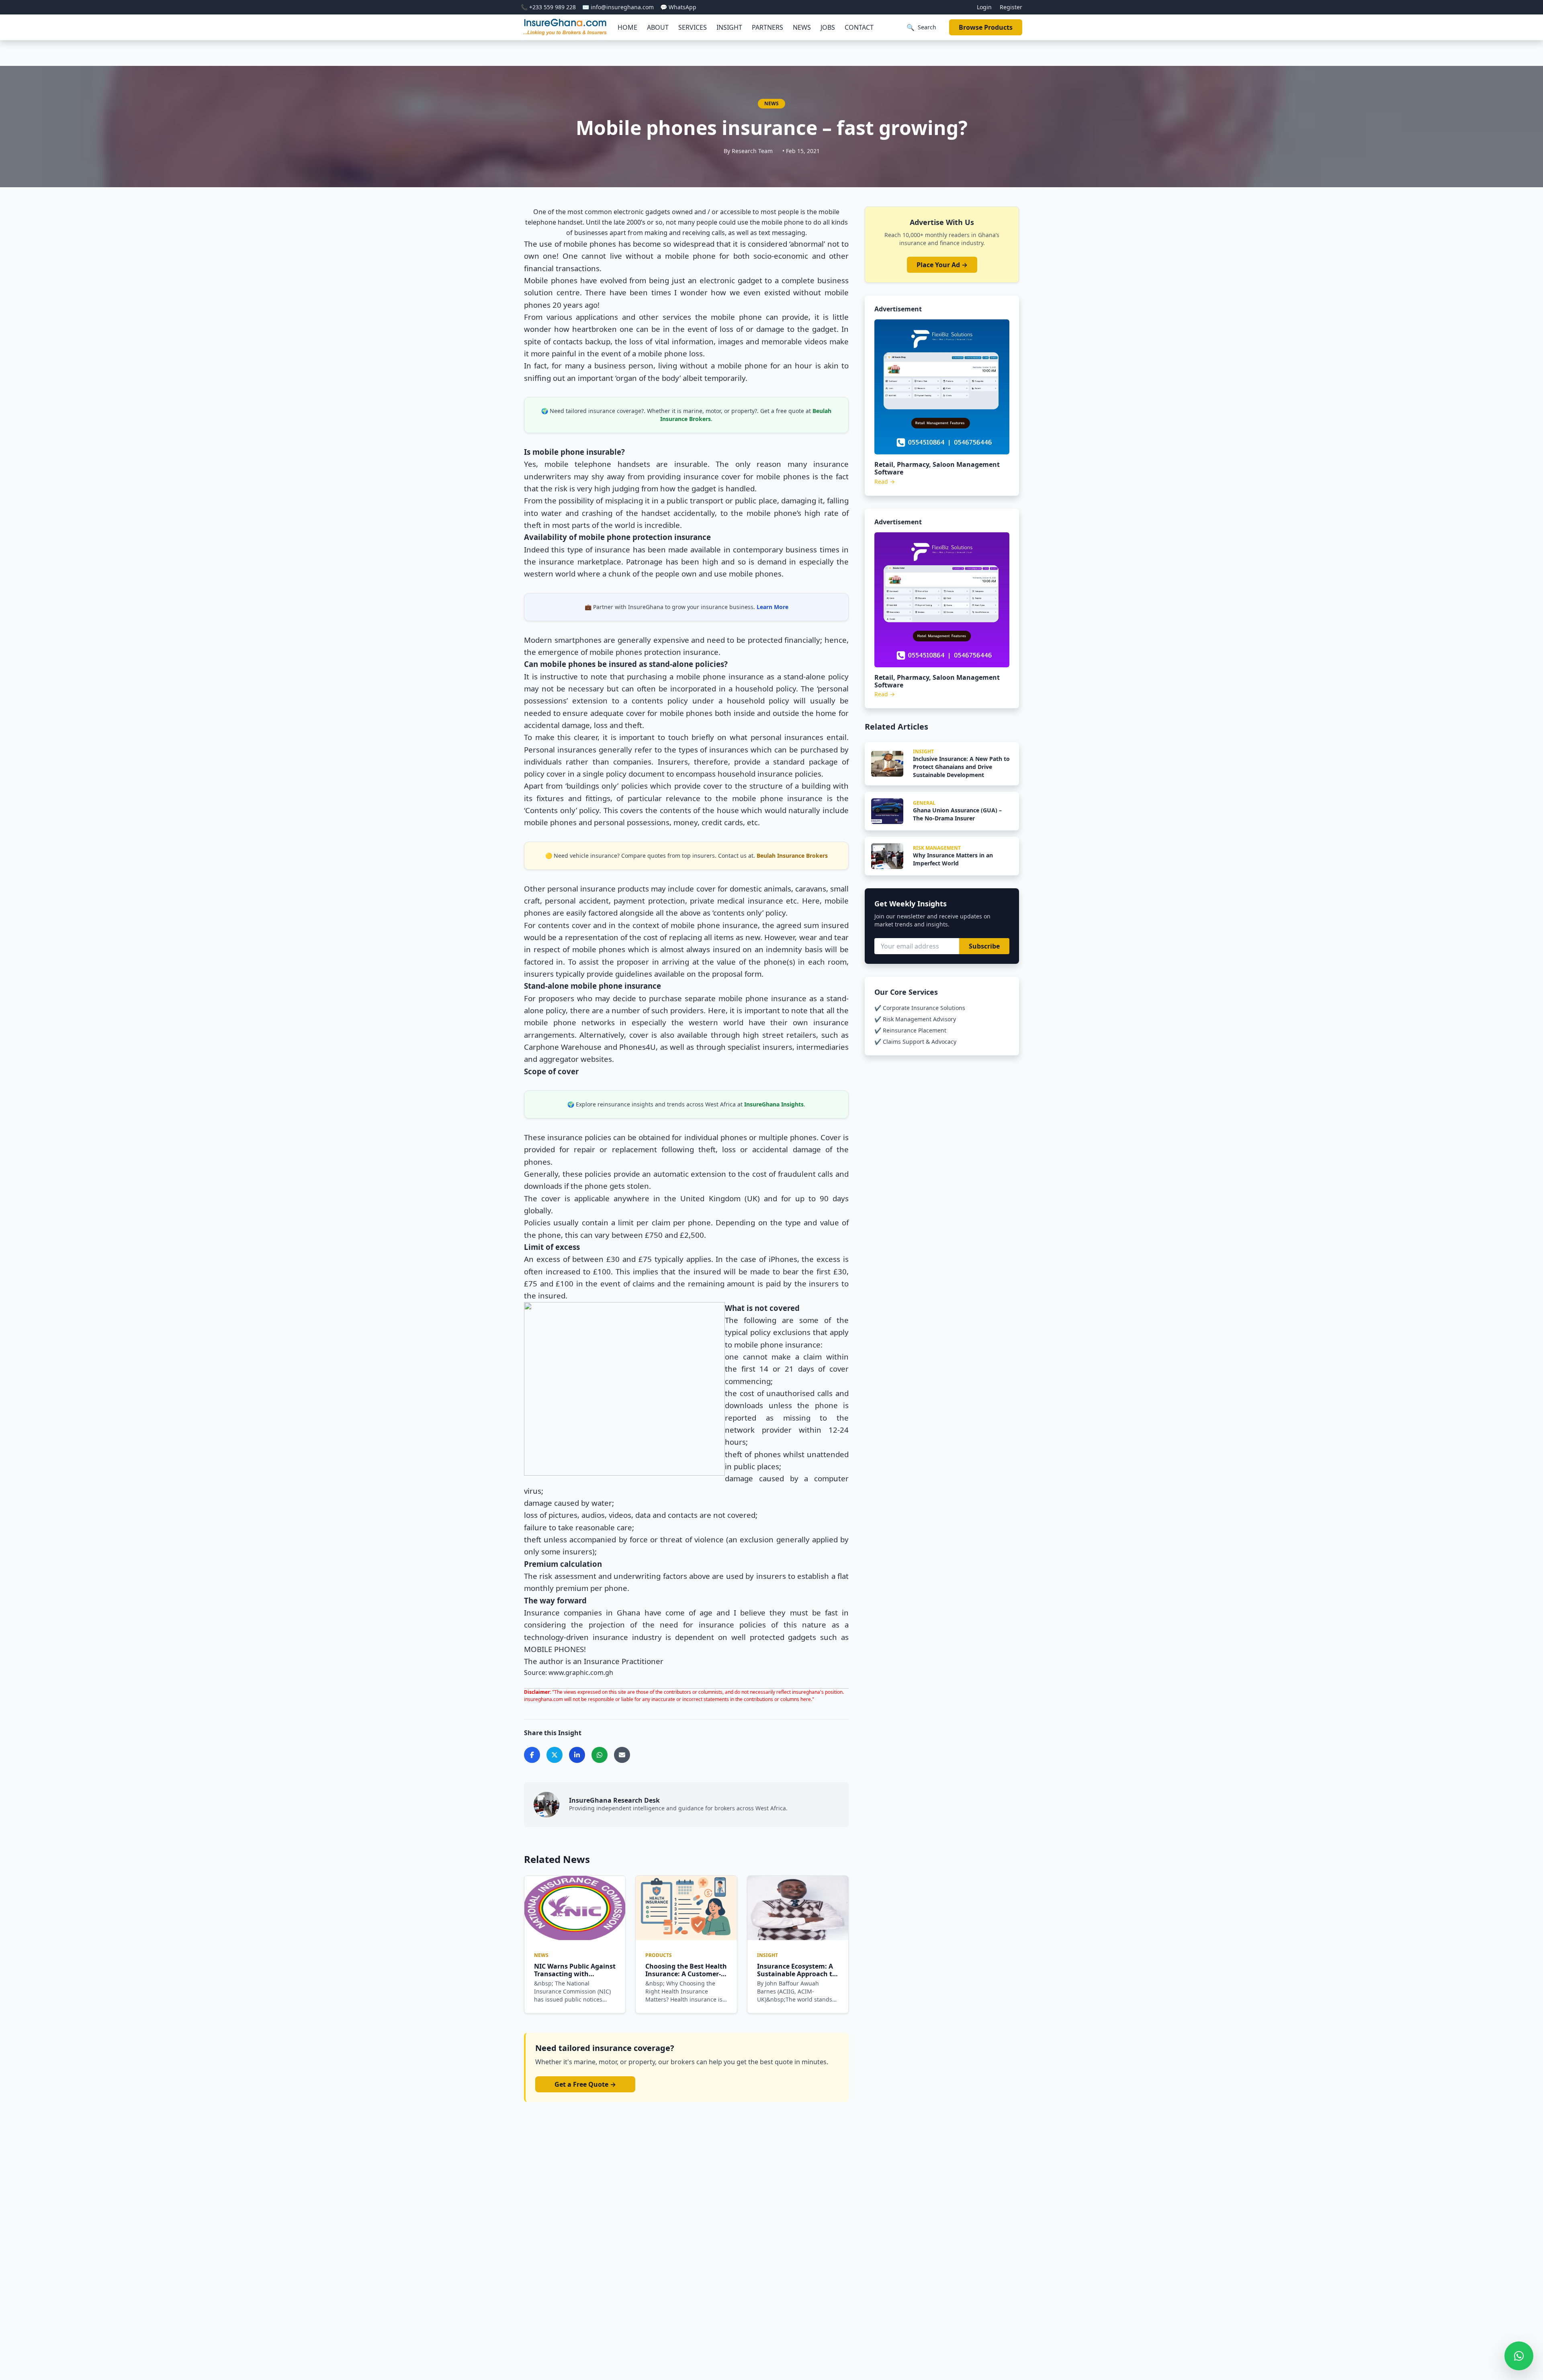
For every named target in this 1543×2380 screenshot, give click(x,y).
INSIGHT (729, 27)
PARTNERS (767, 27)
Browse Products (986, 27)
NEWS (802, 27)
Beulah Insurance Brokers (792, 856)
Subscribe (984, 946)
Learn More (773, 607)
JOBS (828, 27)
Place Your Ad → (942, 265)
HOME (627, 27)
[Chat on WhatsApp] (1519, 2356)
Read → (885, 482)
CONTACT (859, 27)
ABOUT (658, 27)
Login (984, 7)
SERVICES (693, 27)
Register (1011, 7)
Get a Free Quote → (585, 2084)
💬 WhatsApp (678, 7)
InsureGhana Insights (774, 1104)
